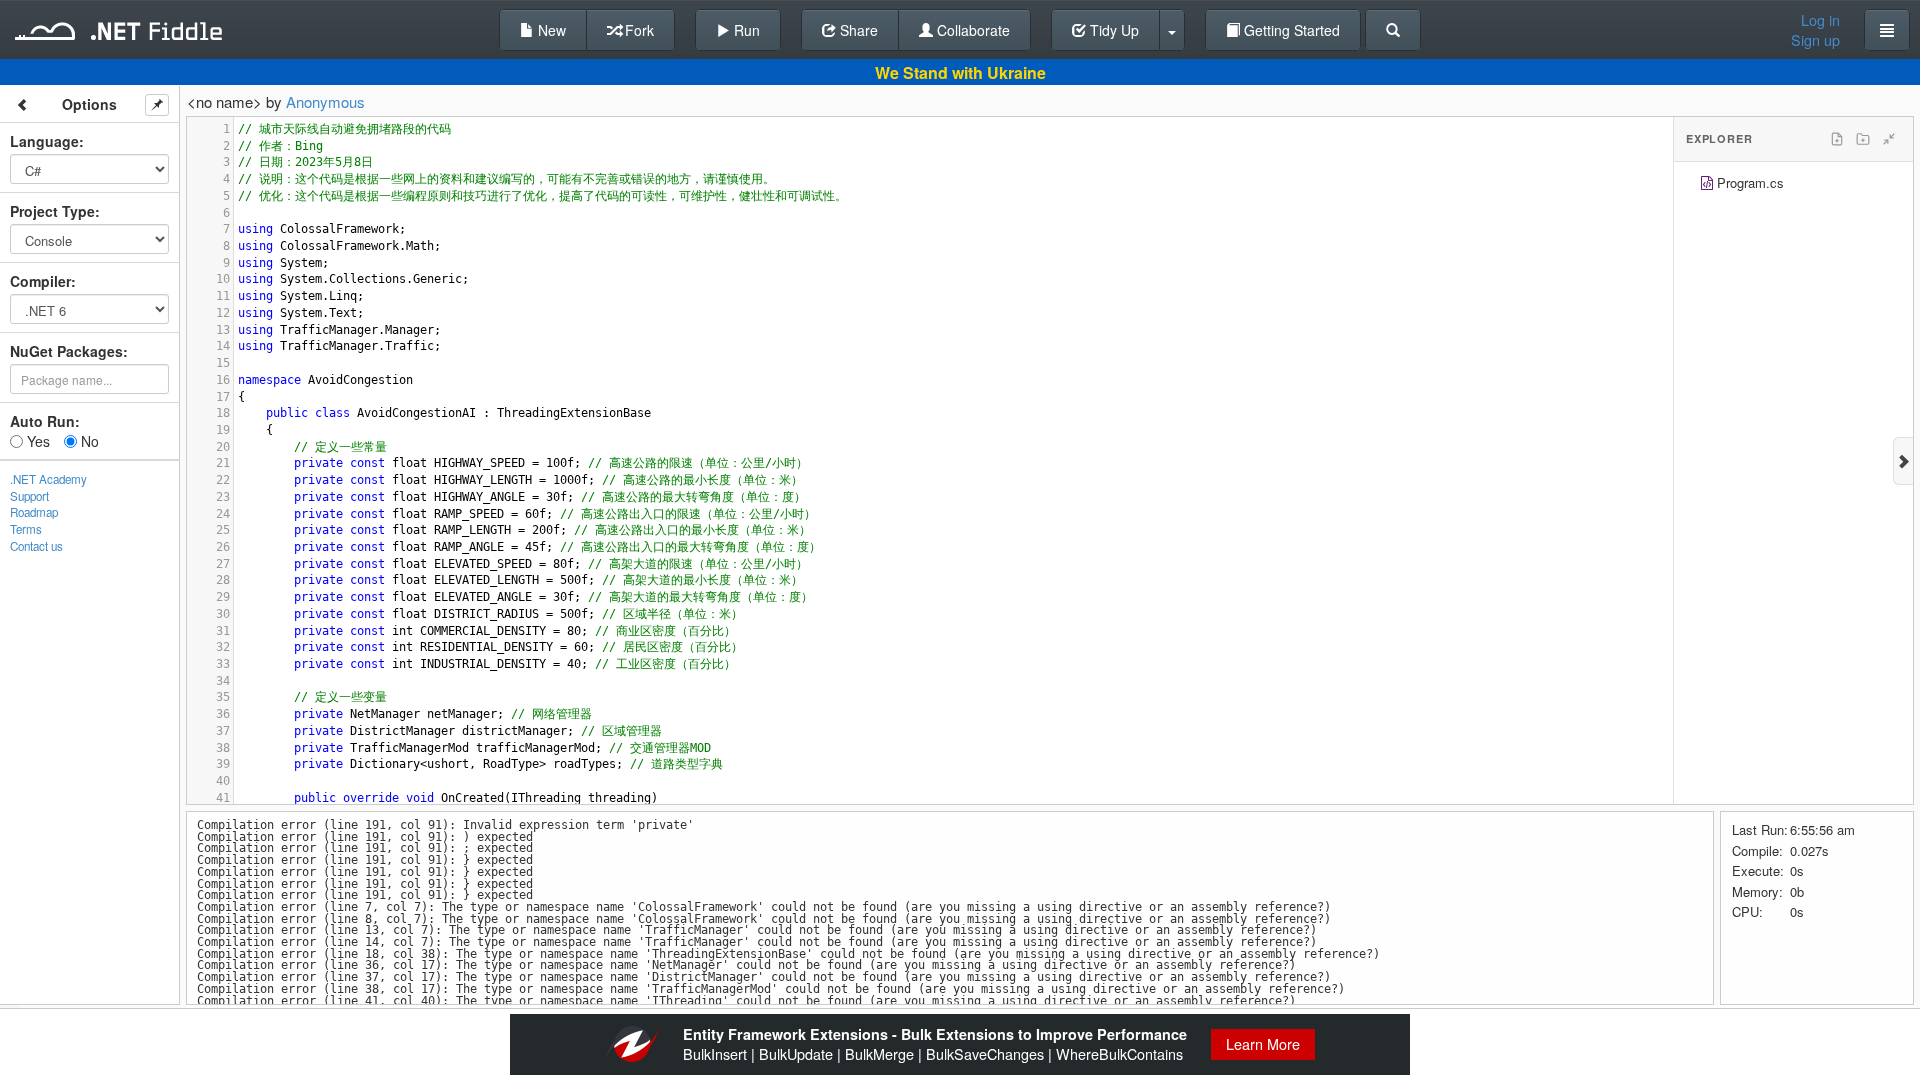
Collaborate (971, 30)
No (88, 441)
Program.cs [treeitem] (1750, 182)
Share (857, 30)
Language (44, 141)
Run (745, 30)
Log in (1820, 20)
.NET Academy (48, 479)
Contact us (36, 546)
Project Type (52, 211)
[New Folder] (1863, 139)
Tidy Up (1112, 30)
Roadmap (34, 512)
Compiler (40, 281)
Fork (637, 30)
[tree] (1793, 185)
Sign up (1815, 40)
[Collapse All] (1889, 139)
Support (29, 496)
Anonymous (325, 101)
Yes (36, 441)
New (550, 30)
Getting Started (1290, 30)
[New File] (1837, 139)
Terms (26, 529)
